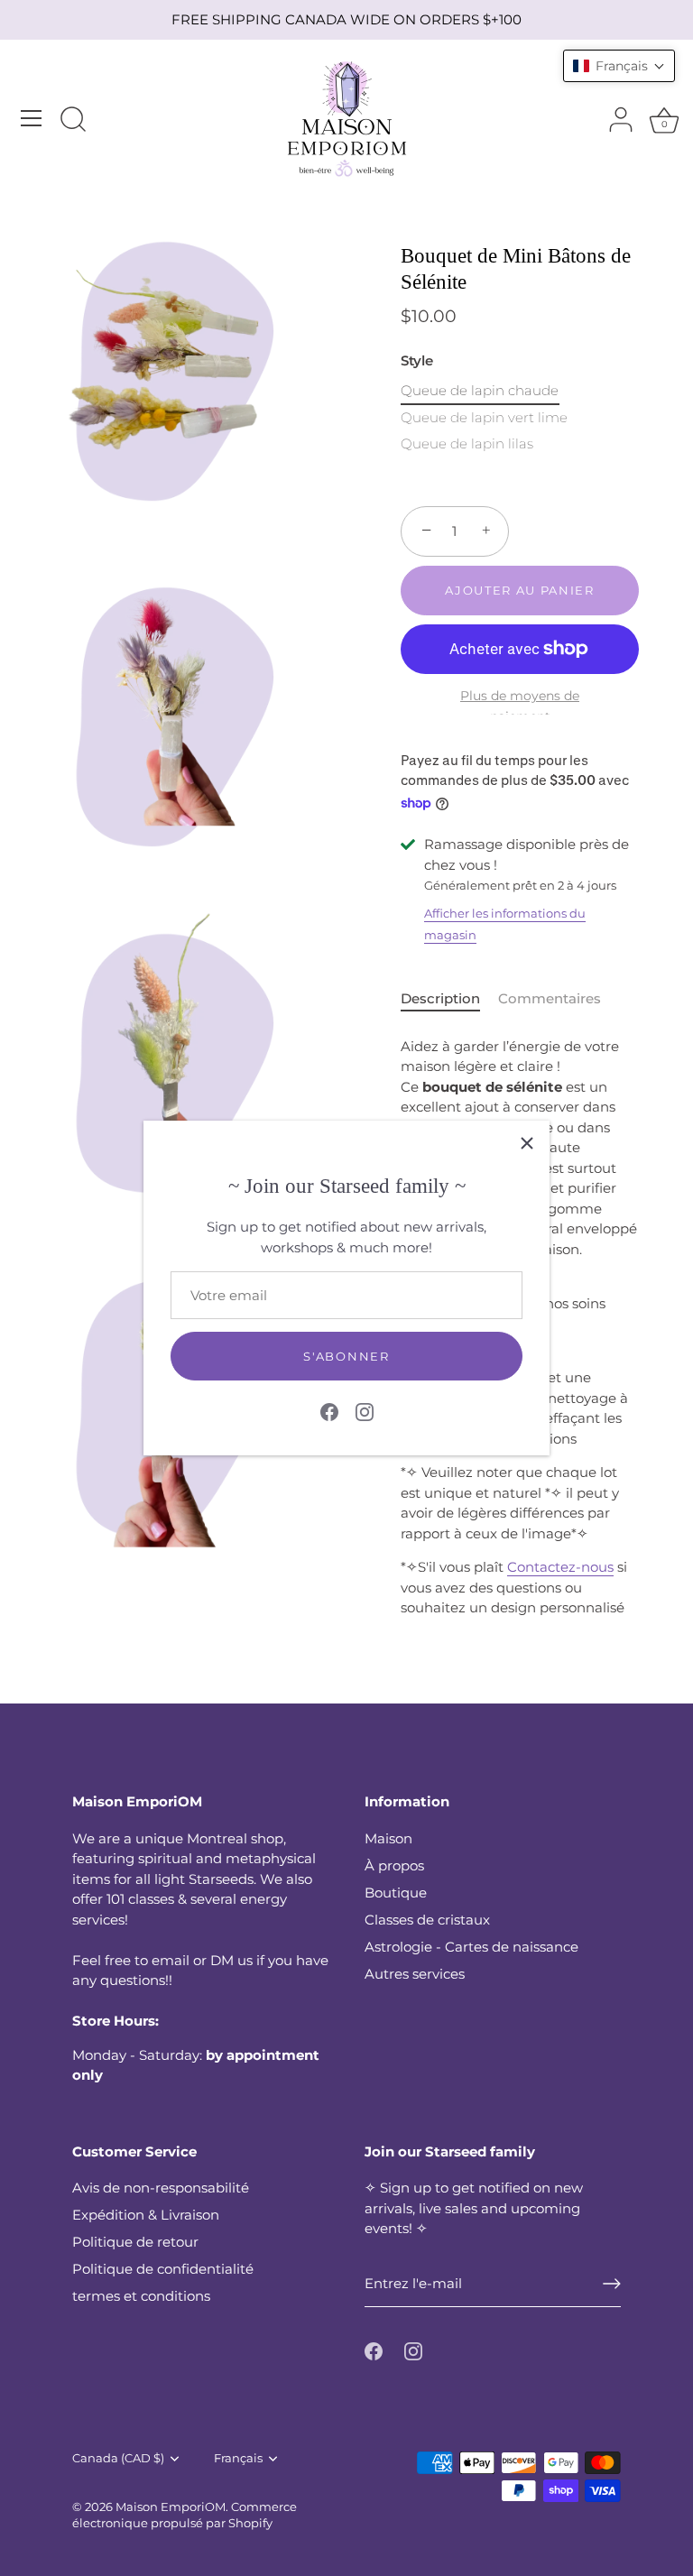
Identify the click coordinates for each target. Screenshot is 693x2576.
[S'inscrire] (612, 2284)
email (171, 1960)
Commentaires (550, 998)
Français (238, 2458)
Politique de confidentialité (163, 2269)
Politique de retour (135, 2242)
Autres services (415, 1974)
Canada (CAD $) (118, 2458)
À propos (394, 1865)
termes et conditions (141, 2296)
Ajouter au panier (520, 590)
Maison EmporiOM (171, 2507)
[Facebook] (329, 1411)
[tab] (449, 999)
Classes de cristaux (427, 1920)
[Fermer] (527, 1143)
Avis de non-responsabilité (161, 2188)
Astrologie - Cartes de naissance (471, 1947)
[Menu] (32, 118)
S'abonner (346, 1356)
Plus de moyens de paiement (520, 706)
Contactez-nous (560, 1567)
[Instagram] (365, 1411)
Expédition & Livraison (146, 2215)
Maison (388, 1838)
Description (440, 998)
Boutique (396, 1893)
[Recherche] (73, 121)
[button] (619, 66)
